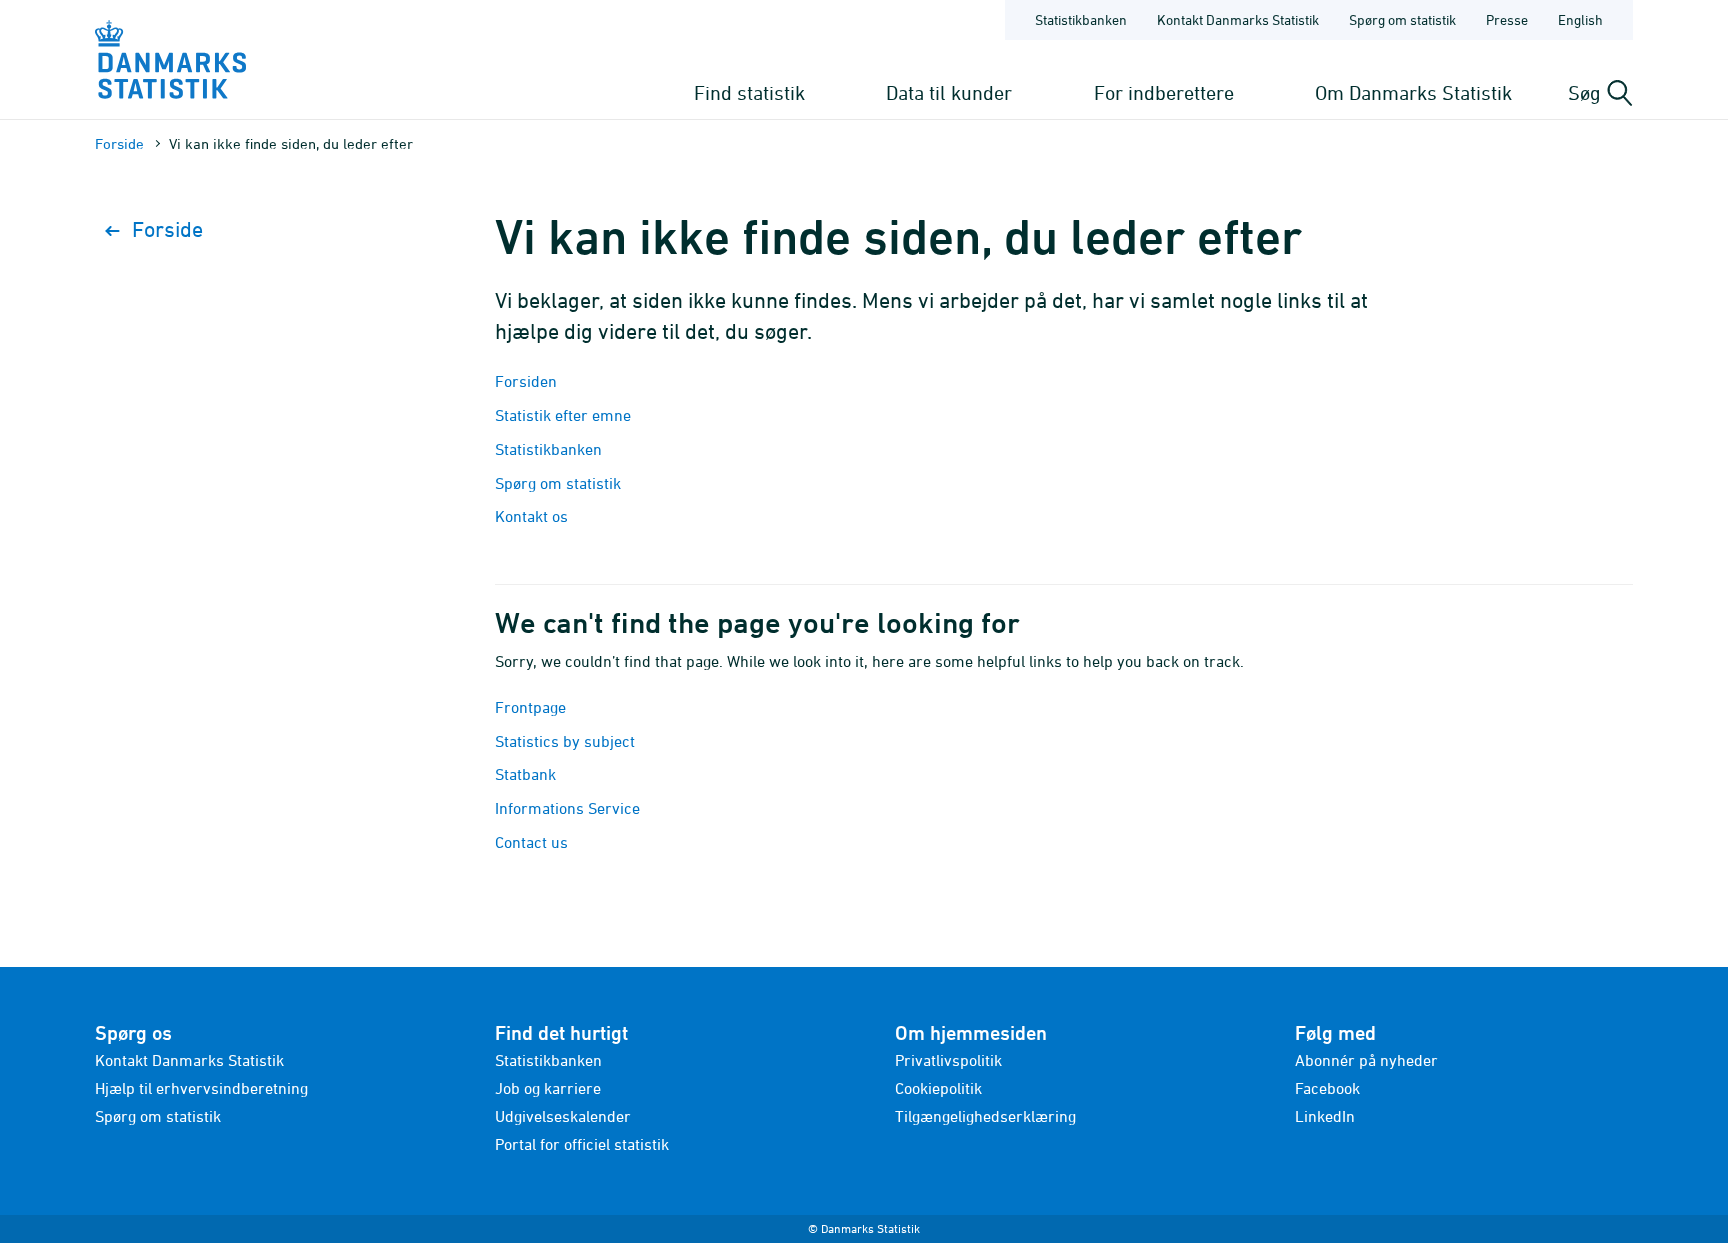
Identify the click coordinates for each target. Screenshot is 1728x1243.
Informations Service (567, 808)
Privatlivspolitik (948, 1060)
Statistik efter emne (563, 415)
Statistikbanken (1081, 19)
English (1580, 19)
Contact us (531, 842)
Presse (1507, 19)
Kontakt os (531, 516)
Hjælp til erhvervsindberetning (201, 1088)
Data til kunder (949, 92)
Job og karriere (548, 1088)
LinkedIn (1325, 1116)
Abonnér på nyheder (1366, 1060)
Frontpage (530, 707)
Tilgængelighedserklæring (985, 1116)
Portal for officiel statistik (582, 1144)
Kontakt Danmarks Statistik (1238, 19)
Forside (119, 143)
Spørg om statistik (1402, 19)
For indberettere (1164, 92)
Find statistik (749, 92)
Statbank (525, 774)
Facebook (1327, 1088)
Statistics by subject (565, 741)
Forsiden (526, 381)
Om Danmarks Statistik (1413, 92)
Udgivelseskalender (563, 1116)
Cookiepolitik (938, 1088)
